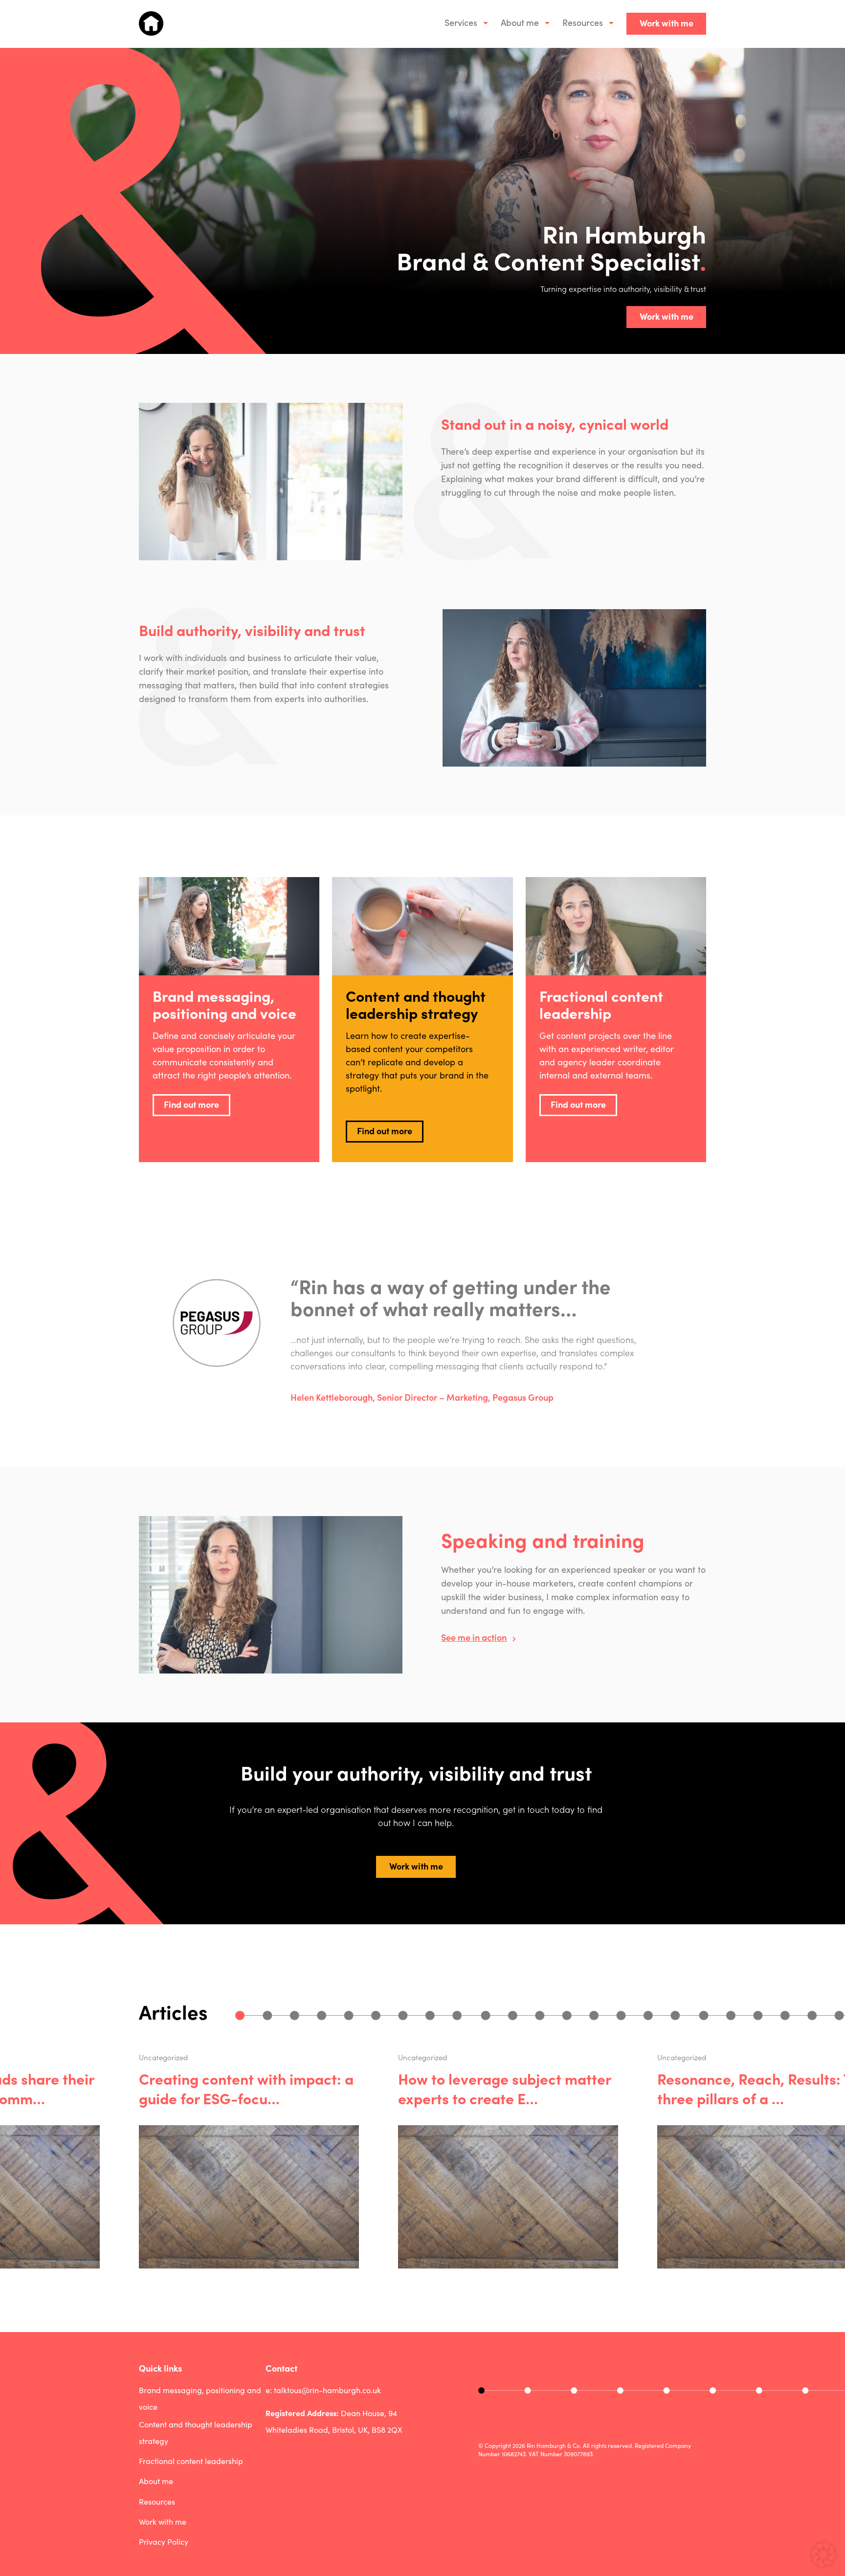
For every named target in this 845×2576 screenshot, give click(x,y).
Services (461, 22)
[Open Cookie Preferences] (823, 2563)
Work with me (667, 23)
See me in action (474, 1637)
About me (520, 22)
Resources (583, 22)
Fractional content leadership (191, 2461)
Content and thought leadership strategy (196, 2433)
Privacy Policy (164, 2542)
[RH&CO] (151, 23)
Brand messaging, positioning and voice (200, 2398)
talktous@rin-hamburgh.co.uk (327, 2390)
